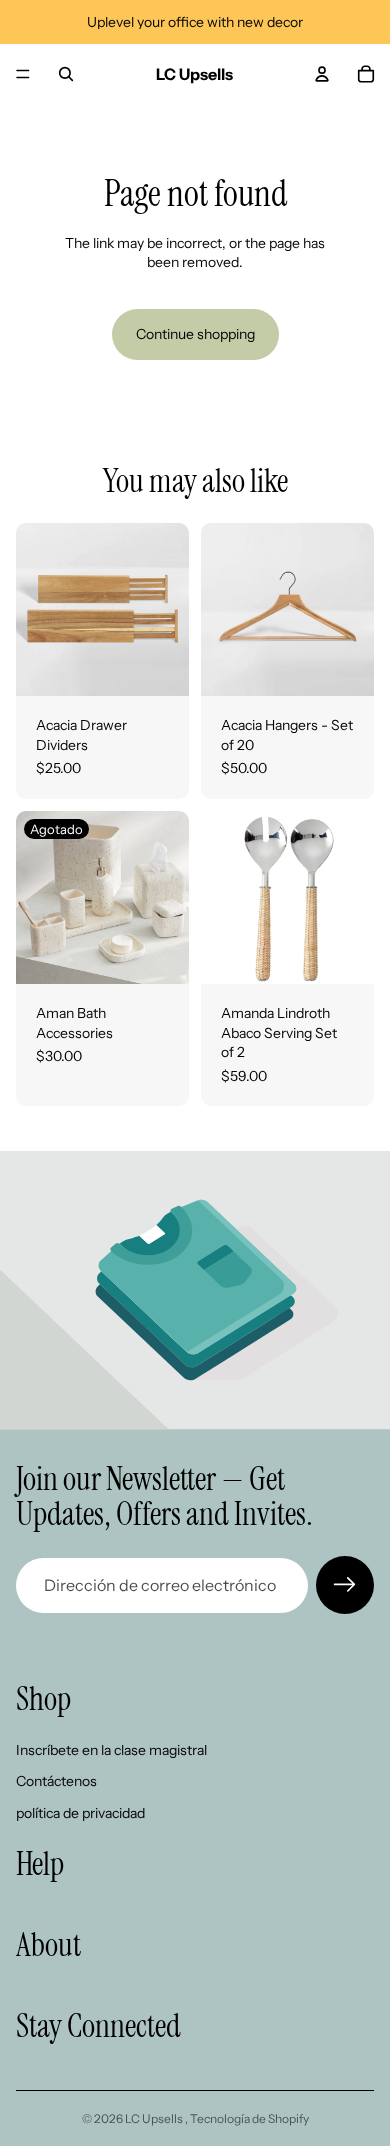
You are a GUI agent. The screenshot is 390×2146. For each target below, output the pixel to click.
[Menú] (23, 74)
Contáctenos (56, 1782)
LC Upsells (155, 2118)
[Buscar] (66, 74)
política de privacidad (80, 1813)
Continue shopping (195, 334)
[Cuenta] (322, 74)
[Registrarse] (345, 1585)
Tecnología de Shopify (249, 2118)
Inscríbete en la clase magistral (111, 1750)
